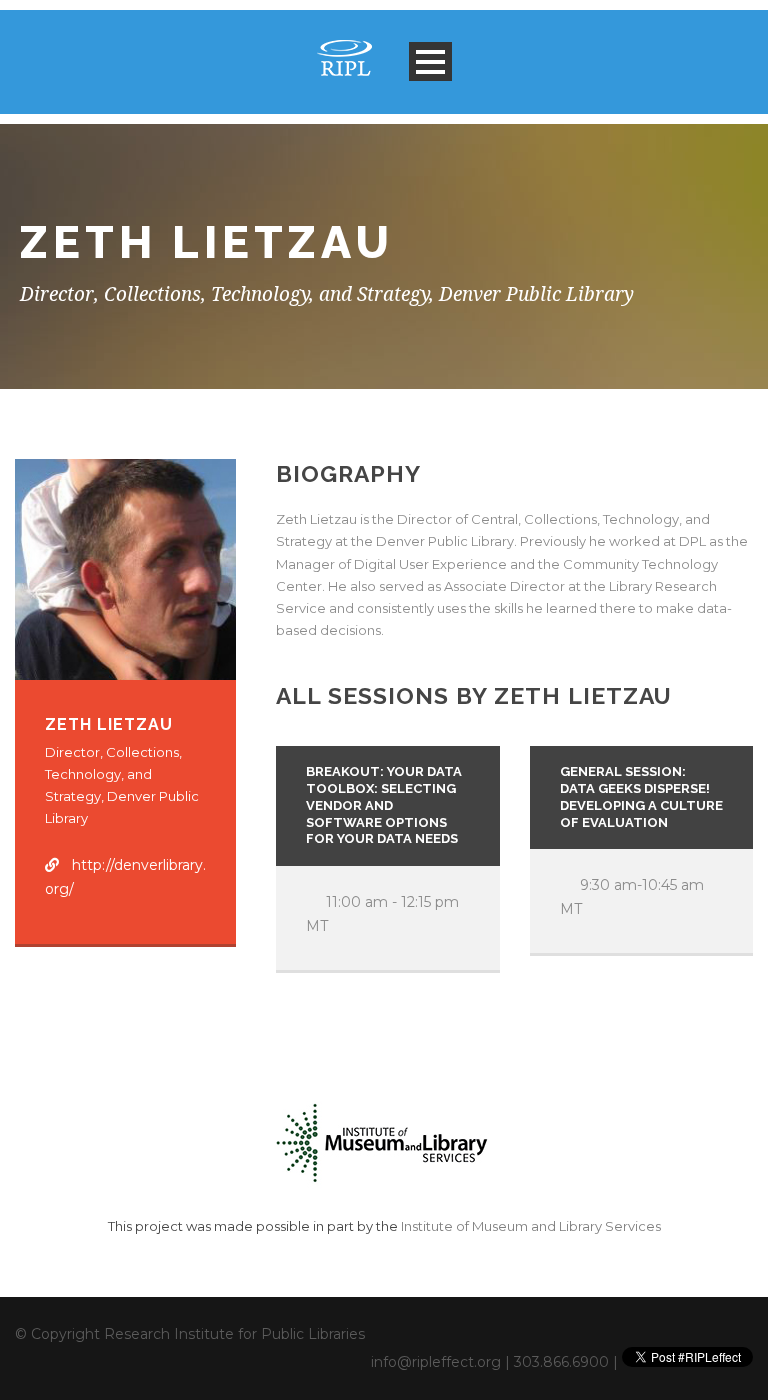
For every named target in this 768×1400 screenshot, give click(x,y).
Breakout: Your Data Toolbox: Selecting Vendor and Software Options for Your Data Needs (384, 805)
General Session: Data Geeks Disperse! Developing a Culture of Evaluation (641, 797)
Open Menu (430, 61)
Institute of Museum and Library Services (531, 1226)
